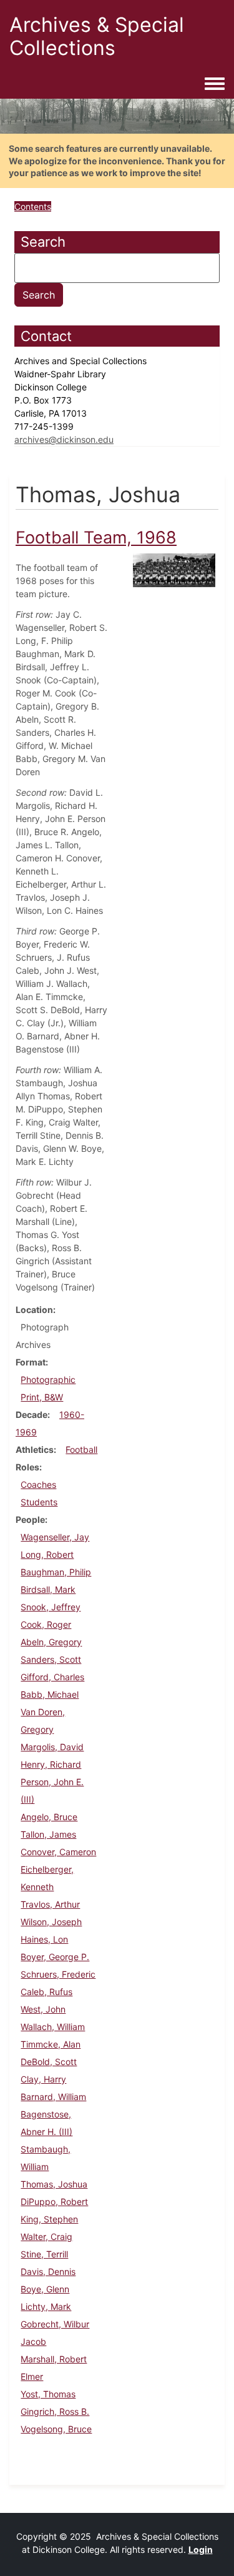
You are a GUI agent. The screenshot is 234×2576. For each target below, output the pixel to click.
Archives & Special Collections (97, 36)
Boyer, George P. (55, 1957)
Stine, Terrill (44, 2254)
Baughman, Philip (56, 1572)
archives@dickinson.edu (64, 439)
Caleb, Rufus (46, 1992)
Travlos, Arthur (50, 1904)
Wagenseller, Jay (55, 1537)
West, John (43, 2009)
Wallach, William (53, 2027)
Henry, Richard (51, 1764)
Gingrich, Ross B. (55, 2411)
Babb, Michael (50, 1694)
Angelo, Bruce (49, 1817)
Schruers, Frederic (58, 1974)
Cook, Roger (46, 1624)
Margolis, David (52, 1747)
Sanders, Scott (51, 1659)
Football (81, 1449)
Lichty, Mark (46, 2306)
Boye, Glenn (45, 2289)
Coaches (38, 1484)
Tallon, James (48, 1834)
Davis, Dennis (48, 2271)
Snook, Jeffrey (51, 1607)
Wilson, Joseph (51, 1922)
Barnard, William (53, 2097)
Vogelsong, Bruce (56, 2429)
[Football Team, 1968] (174, 569)
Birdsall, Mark (48, 1589)
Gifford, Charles (52, 1677)
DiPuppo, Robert (54, 2202)
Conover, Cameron (58, 1852)
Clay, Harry (43, 2079)
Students (39, 1502)
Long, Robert (47, 1554)
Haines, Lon (44, 1939)
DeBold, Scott (49, 2062)
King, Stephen (49, 2219)
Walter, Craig (46, 2237)
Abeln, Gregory (51, 1642)
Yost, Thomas (48, 2394)
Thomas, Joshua (54, 2184)
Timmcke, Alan (51, 2044)
